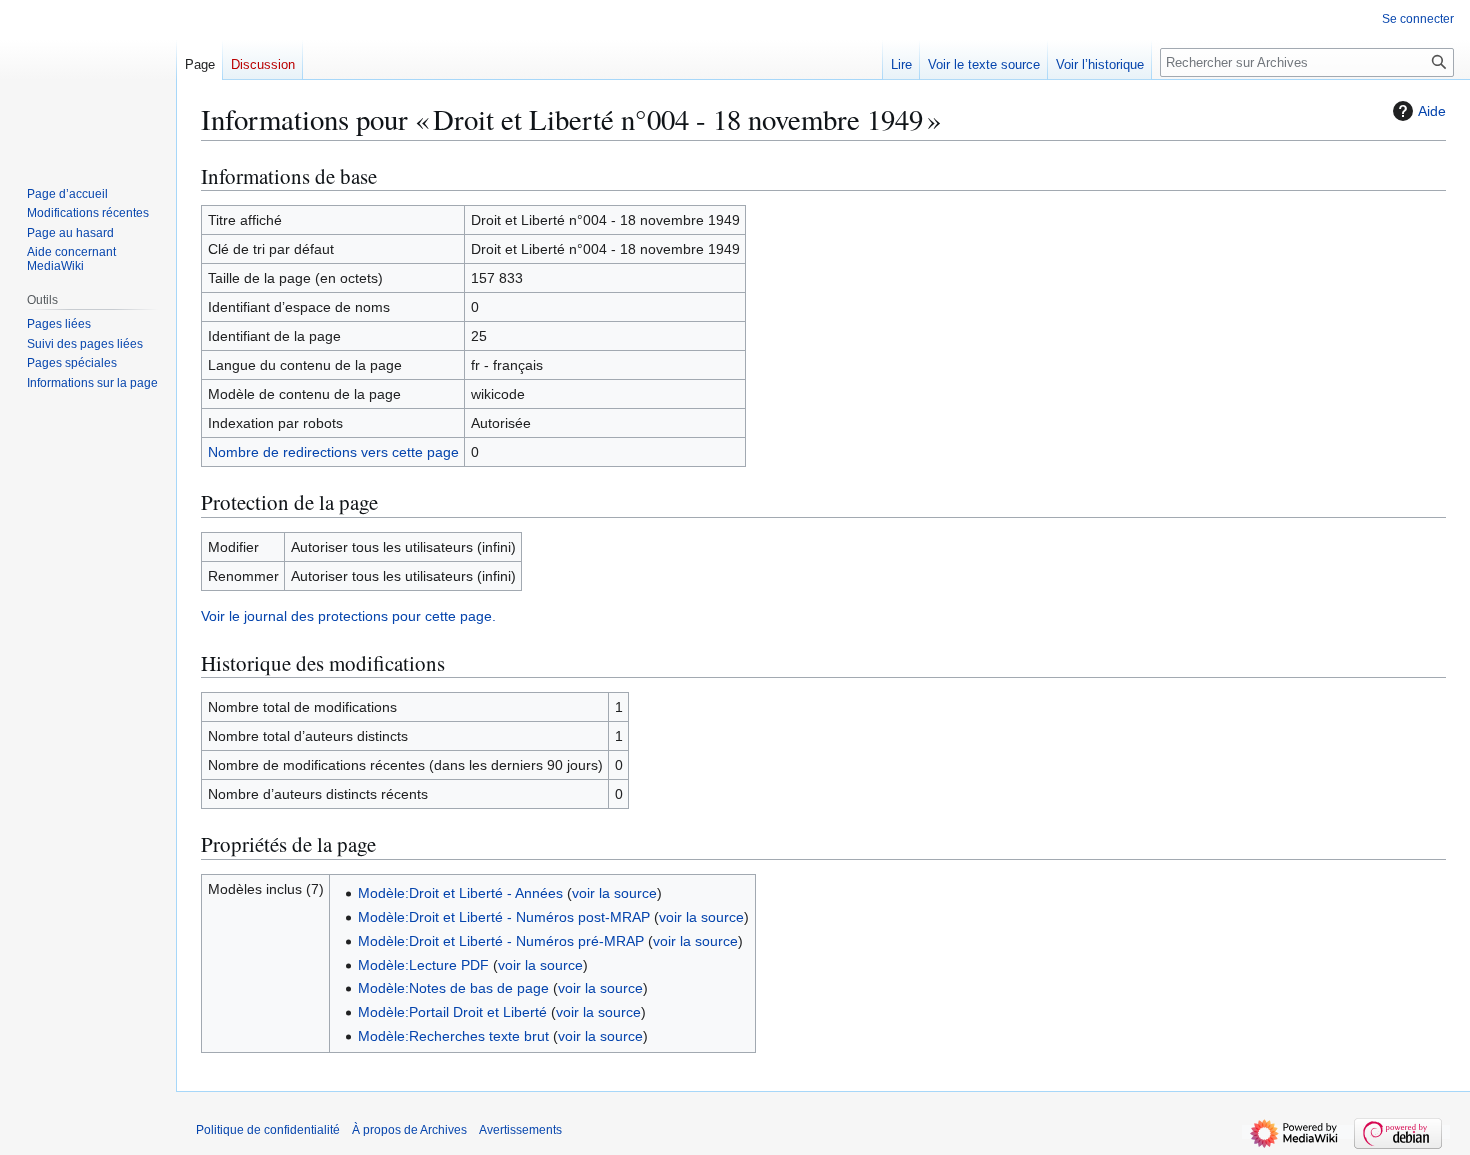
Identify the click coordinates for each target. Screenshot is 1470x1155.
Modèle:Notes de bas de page (453, 988)
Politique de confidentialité (268, 1130)
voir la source (614, 893)
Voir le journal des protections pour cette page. (348, 616)
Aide (1432, 111)
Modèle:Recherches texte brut (453, 1036)
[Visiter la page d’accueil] (88, 80)
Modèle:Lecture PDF (423, 965)
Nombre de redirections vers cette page (333, 452)
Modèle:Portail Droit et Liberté (452, 1012)
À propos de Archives (409, 1130)
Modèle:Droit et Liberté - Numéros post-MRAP (504, 917)
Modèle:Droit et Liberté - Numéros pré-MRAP (501, 941)
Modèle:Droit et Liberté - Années (460, 893)
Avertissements (520, 1130)
